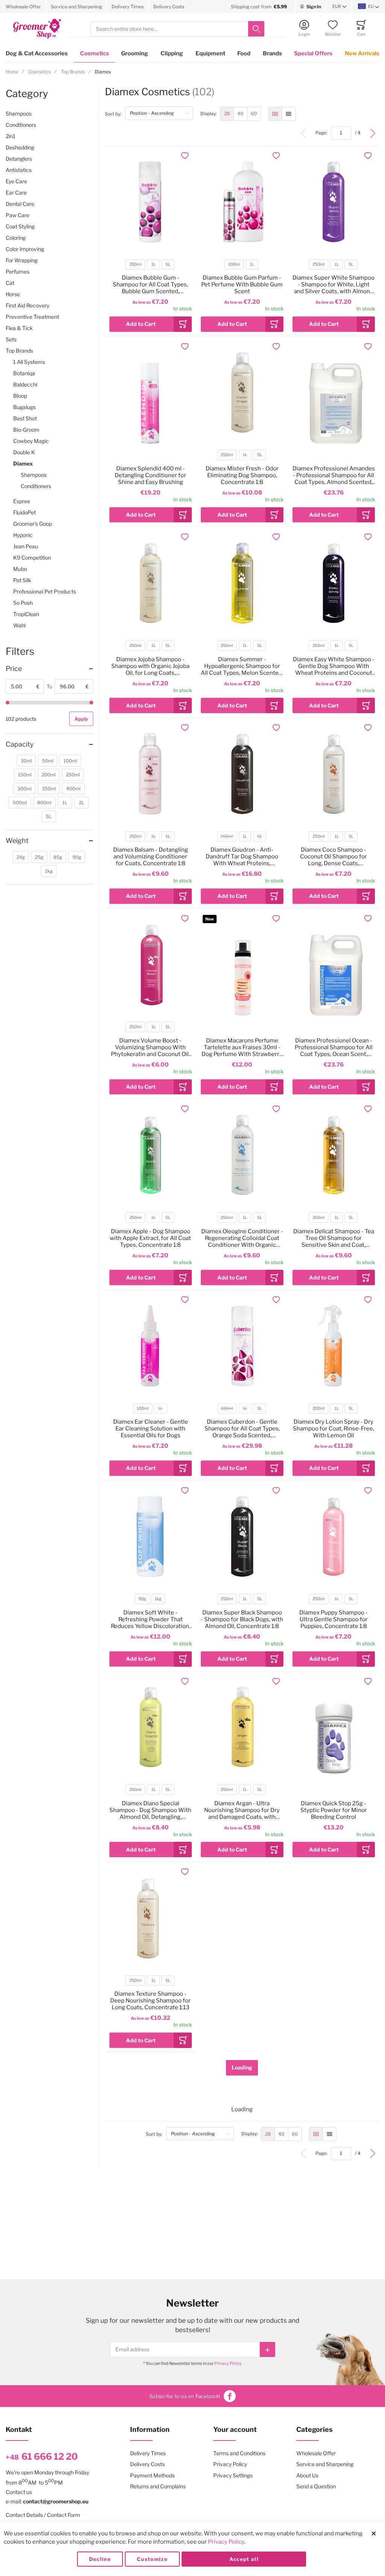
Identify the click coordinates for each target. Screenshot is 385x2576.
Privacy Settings (233, 2475)
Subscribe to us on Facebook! (185, 2396)
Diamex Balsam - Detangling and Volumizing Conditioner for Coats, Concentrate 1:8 (151, 857)
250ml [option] (319, 264)
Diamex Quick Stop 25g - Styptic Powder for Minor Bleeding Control (334, 1810)
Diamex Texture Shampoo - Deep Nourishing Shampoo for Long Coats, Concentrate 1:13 (150, 2001)
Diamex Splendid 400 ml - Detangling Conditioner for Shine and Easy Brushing (150, 475)
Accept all (244, 2559)
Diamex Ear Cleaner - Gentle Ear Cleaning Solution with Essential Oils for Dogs (151, 1429)
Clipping (172, 53)
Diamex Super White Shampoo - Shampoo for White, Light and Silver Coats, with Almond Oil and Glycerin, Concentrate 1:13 (333, 285)
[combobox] (177, 29)
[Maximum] (91, 703)
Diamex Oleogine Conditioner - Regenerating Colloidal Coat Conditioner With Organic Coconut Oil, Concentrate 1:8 (242, 1238)
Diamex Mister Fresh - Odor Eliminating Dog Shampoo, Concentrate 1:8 (242, 475)
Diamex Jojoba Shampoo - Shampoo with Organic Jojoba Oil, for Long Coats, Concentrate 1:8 (150, 666)
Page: (323, 133)
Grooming (135, 53)
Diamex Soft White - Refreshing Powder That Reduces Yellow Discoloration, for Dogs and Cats (151, 1619)
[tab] (49, 669)
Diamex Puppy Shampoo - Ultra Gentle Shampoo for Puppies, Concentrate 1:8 (333, 1619)
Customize (152, 2559)
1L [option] (154, 264)
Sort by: (115, 114)
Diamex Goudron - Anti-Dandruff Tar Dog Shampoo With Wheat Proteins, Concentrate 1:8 (242, 857)
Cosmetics (95, 53)
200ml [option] (136, 264)
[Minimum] (8, 703)
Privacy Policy (228, 2363)
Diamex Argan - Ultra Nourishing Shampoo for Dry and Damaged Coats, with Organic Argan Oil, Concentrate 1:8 (242, 1810)
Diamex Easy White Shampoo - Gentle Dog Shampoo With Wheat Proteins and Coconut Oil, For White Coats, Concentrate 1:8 (334, 666)
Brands (272, 53)
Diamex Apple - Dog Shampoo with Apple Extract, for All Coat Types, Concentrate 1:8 (150, 1238)
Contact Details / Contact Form (43, 2515)
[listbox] (150, 266)
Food (244, 53)
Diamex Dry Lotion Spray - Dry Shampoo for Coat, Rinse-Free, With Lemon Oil (333, 1429)
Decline (100, 2559)
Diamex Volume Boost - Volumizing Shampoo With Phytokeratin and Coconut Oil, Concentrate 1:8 (150, 1047)
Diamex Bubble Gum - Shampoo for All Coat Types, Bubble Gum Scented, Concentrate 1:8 (150, 285)
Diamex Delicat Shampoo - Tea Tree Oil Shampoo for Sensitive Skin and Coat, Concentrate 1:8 (334, 1238)
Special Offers (313, 53)
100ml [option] (234, 264)
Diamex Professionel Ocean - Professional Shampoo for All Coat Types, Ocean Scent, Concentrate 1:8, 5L (334, 1047)
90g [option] (142, 1599)
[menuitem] (227, 114)
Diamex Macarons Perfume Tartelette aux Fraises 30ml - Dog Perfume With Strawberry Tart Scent (242, 1047)
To (49, 686)
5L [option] (168, 264)
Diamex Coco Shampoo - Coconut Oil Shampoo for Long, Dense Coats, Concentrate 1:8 (333, 857)
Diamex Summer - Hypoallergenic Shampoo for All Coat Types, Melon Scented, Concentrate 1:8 (242, 666)
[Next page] (373, 133)
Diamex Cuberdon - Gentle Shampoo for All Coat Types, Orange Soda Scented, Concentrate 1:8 (242, 1429)
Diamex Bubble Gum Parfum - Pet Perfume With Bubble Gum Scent (242, 285)
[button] (340, 7)
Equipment (210, 53)
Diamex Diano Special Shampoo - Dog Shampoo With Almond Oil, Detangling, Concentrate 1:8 (150, 1810)
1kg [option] (158, 1599)
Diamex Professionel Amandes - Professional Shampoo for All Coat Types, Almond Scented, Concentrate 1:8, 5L (334, 475)
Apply (81, 719)
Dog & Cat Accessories (37, 53)
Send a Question (316, 2486)
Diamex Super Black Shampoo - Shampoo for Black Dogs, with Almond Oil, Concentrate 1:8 (242, 1619)
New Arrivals (362, 53)
